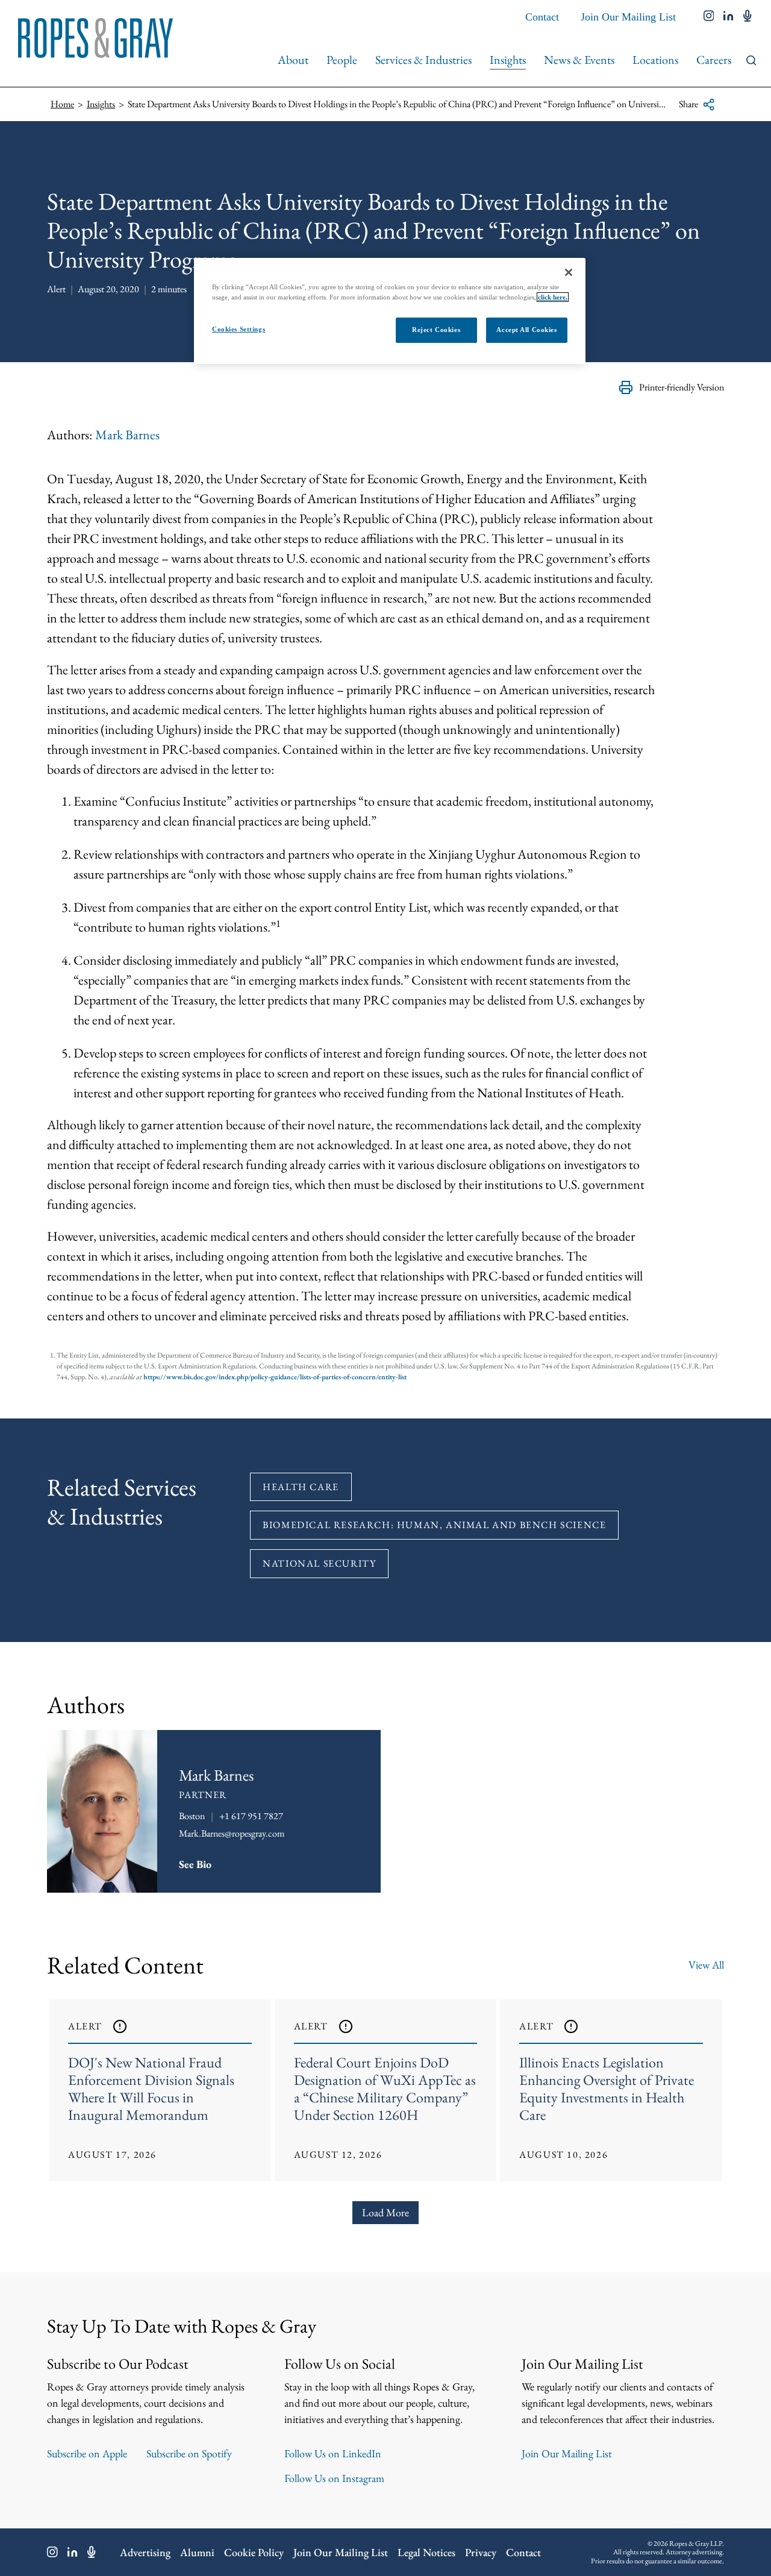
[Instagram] (52, 2552)
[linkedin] (729, 17)
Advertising (145, 2552)
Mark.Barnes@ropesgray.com (232, 1833)
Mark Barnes (127, 435)
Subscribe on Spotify (189, 2453)
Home (62, 104)
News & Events (579, 60)
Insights (508, 60)
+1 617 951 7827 (251, 1816)
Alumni (197, 2552)
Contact (542, 17)
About (293, 60)
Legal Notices (426, 2552)
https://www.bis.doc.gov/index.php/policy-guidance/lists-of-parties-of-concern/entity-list (275, 1377)
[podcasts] (748, 17)
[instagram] (709, 17)
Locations (655, 60)
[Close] (569, 272)
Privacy (481, 2552)
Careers (714, 60)
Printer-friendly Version (682, 387)
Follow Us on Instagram (334, 2478)
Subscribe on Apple (87, 2453)
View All (706, 1965)
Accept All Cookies (526, 330)
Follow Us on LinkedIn (333, 2453)
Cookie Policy (254, 2552)
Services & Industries (423, 60)
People (342, 60)
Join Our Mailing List (628, 17)
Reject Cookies (436, 330)
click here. (553, 297)
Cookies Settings (239, 329)
